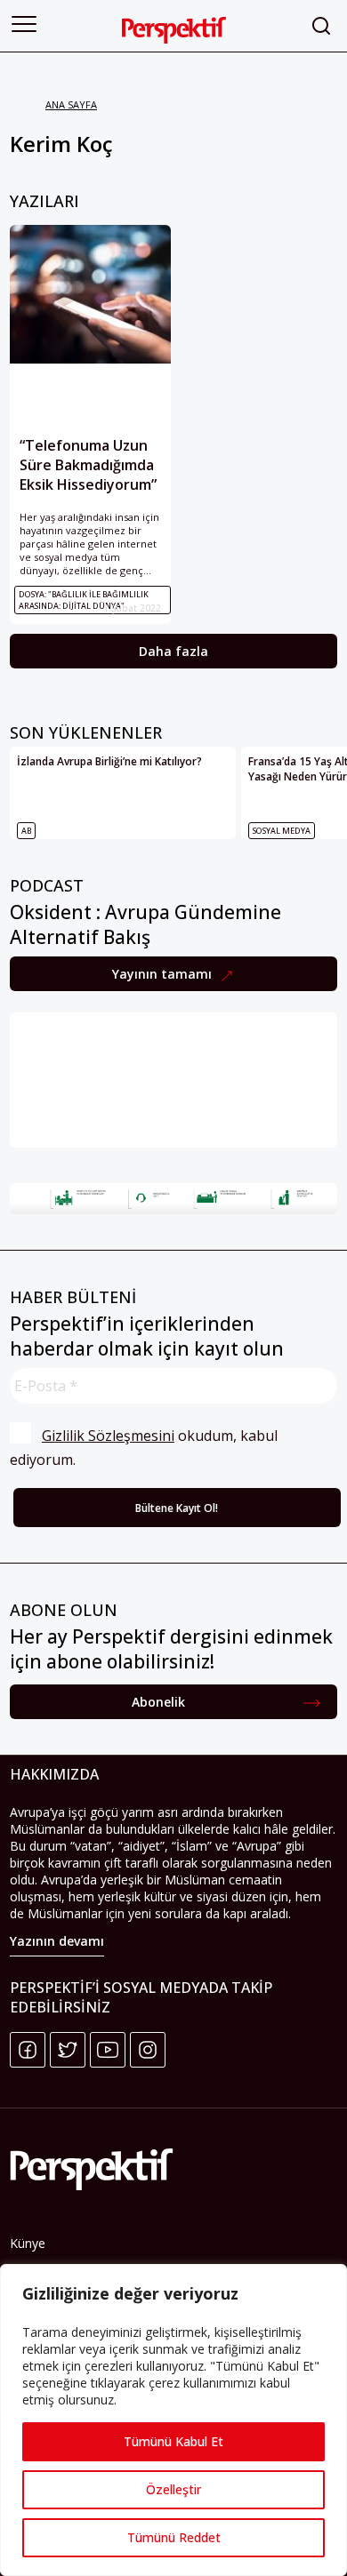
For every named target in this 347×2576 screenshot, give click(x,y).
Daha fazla (173, 651)
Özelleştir (173, 2489)
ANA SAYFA (71, 104)
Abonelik (158, 1702)
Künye (28, 2243)
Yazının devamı (57, 1941)
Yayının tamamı (164, 974)
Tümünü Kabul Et (173, 2441)
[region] (173, 2420)
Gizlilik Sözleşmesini (108, 1436)
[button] (24, 24)
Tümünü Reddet (174, 2537)
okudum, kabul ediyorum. (145, 1448)
